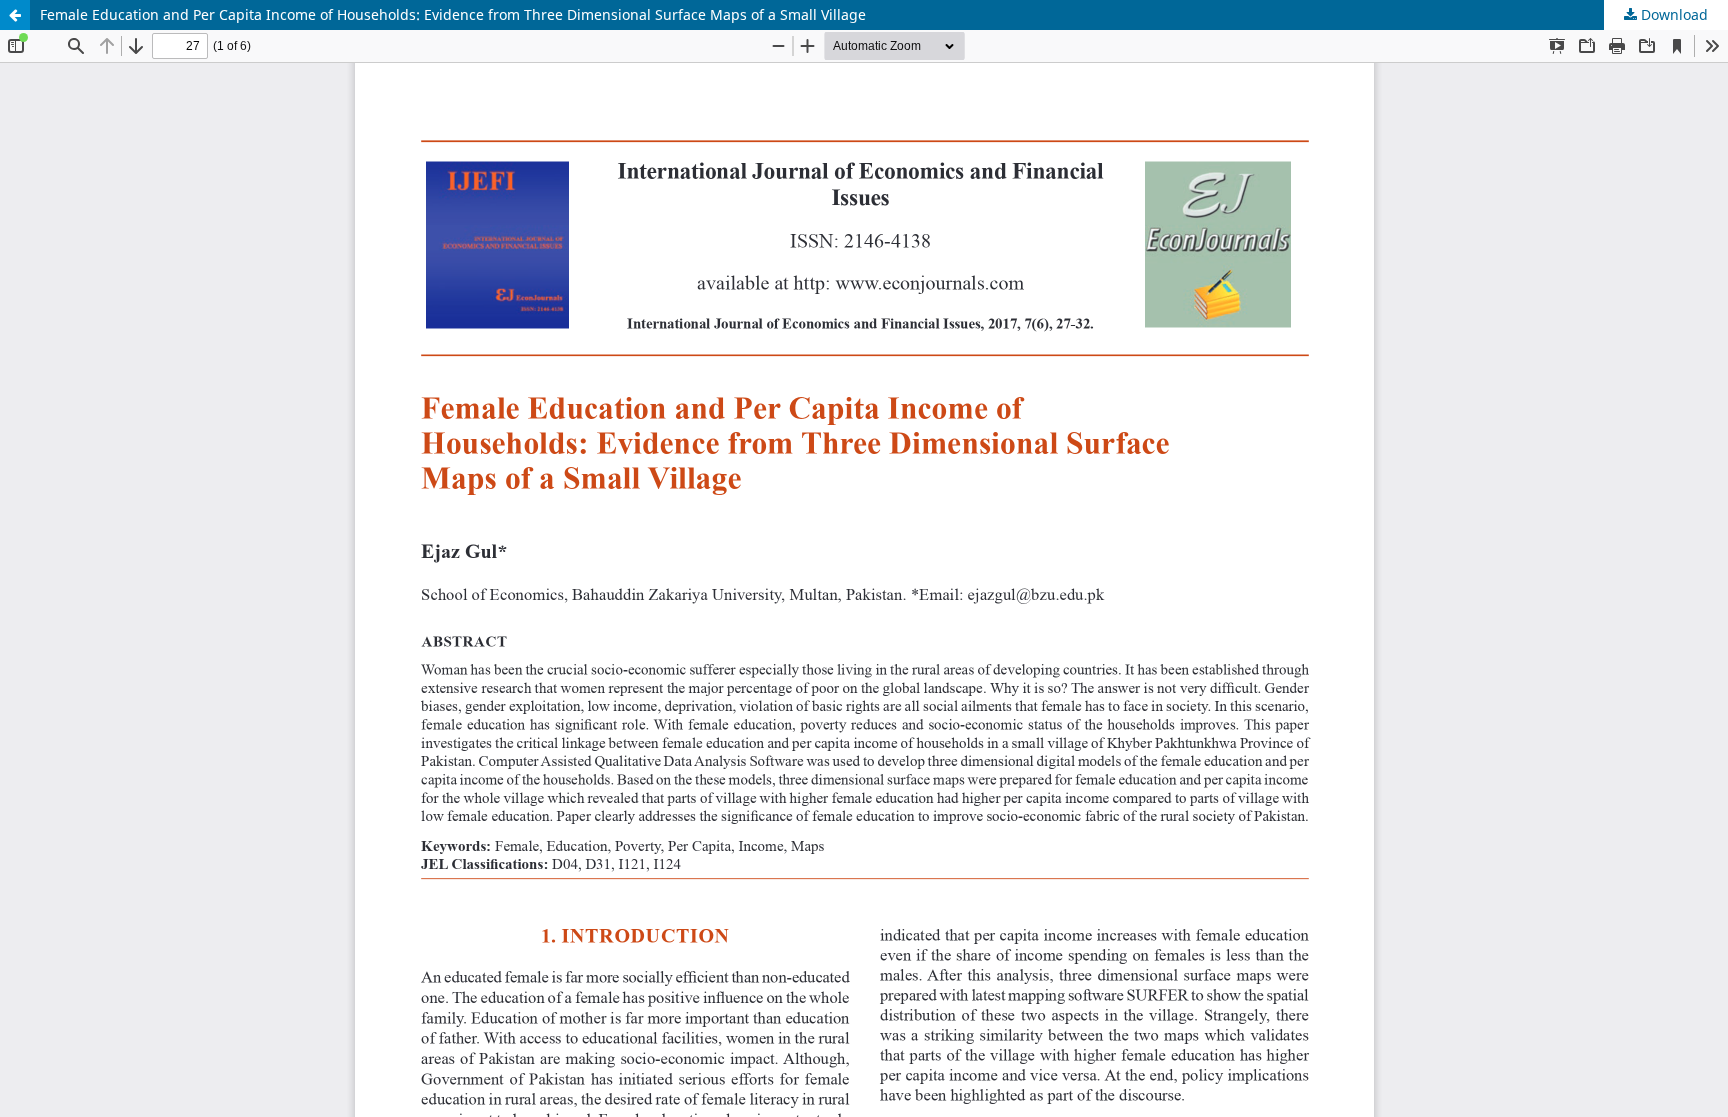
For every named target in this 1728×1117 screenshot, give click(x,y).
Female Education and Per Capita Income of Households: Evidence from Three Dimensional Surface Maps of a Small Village (453, 14)
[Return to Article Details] (15, 15)
